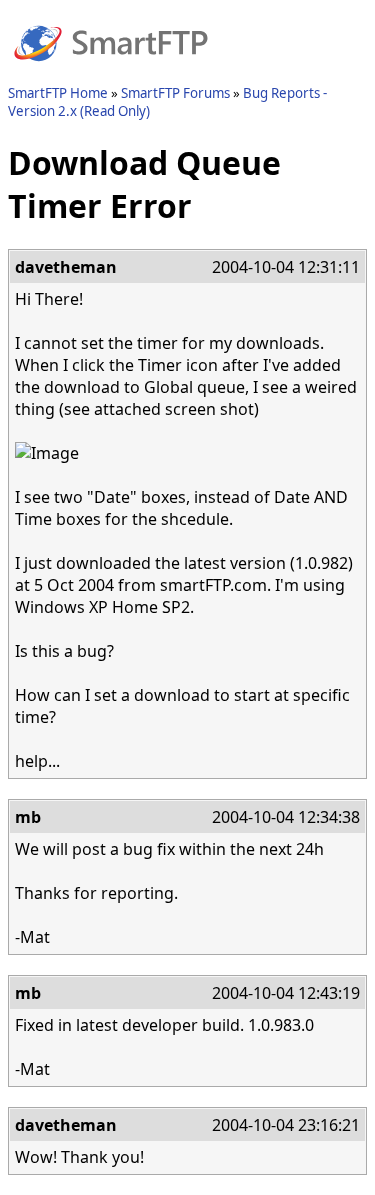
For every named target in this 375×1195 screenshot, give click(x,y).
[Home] (111, 73)
